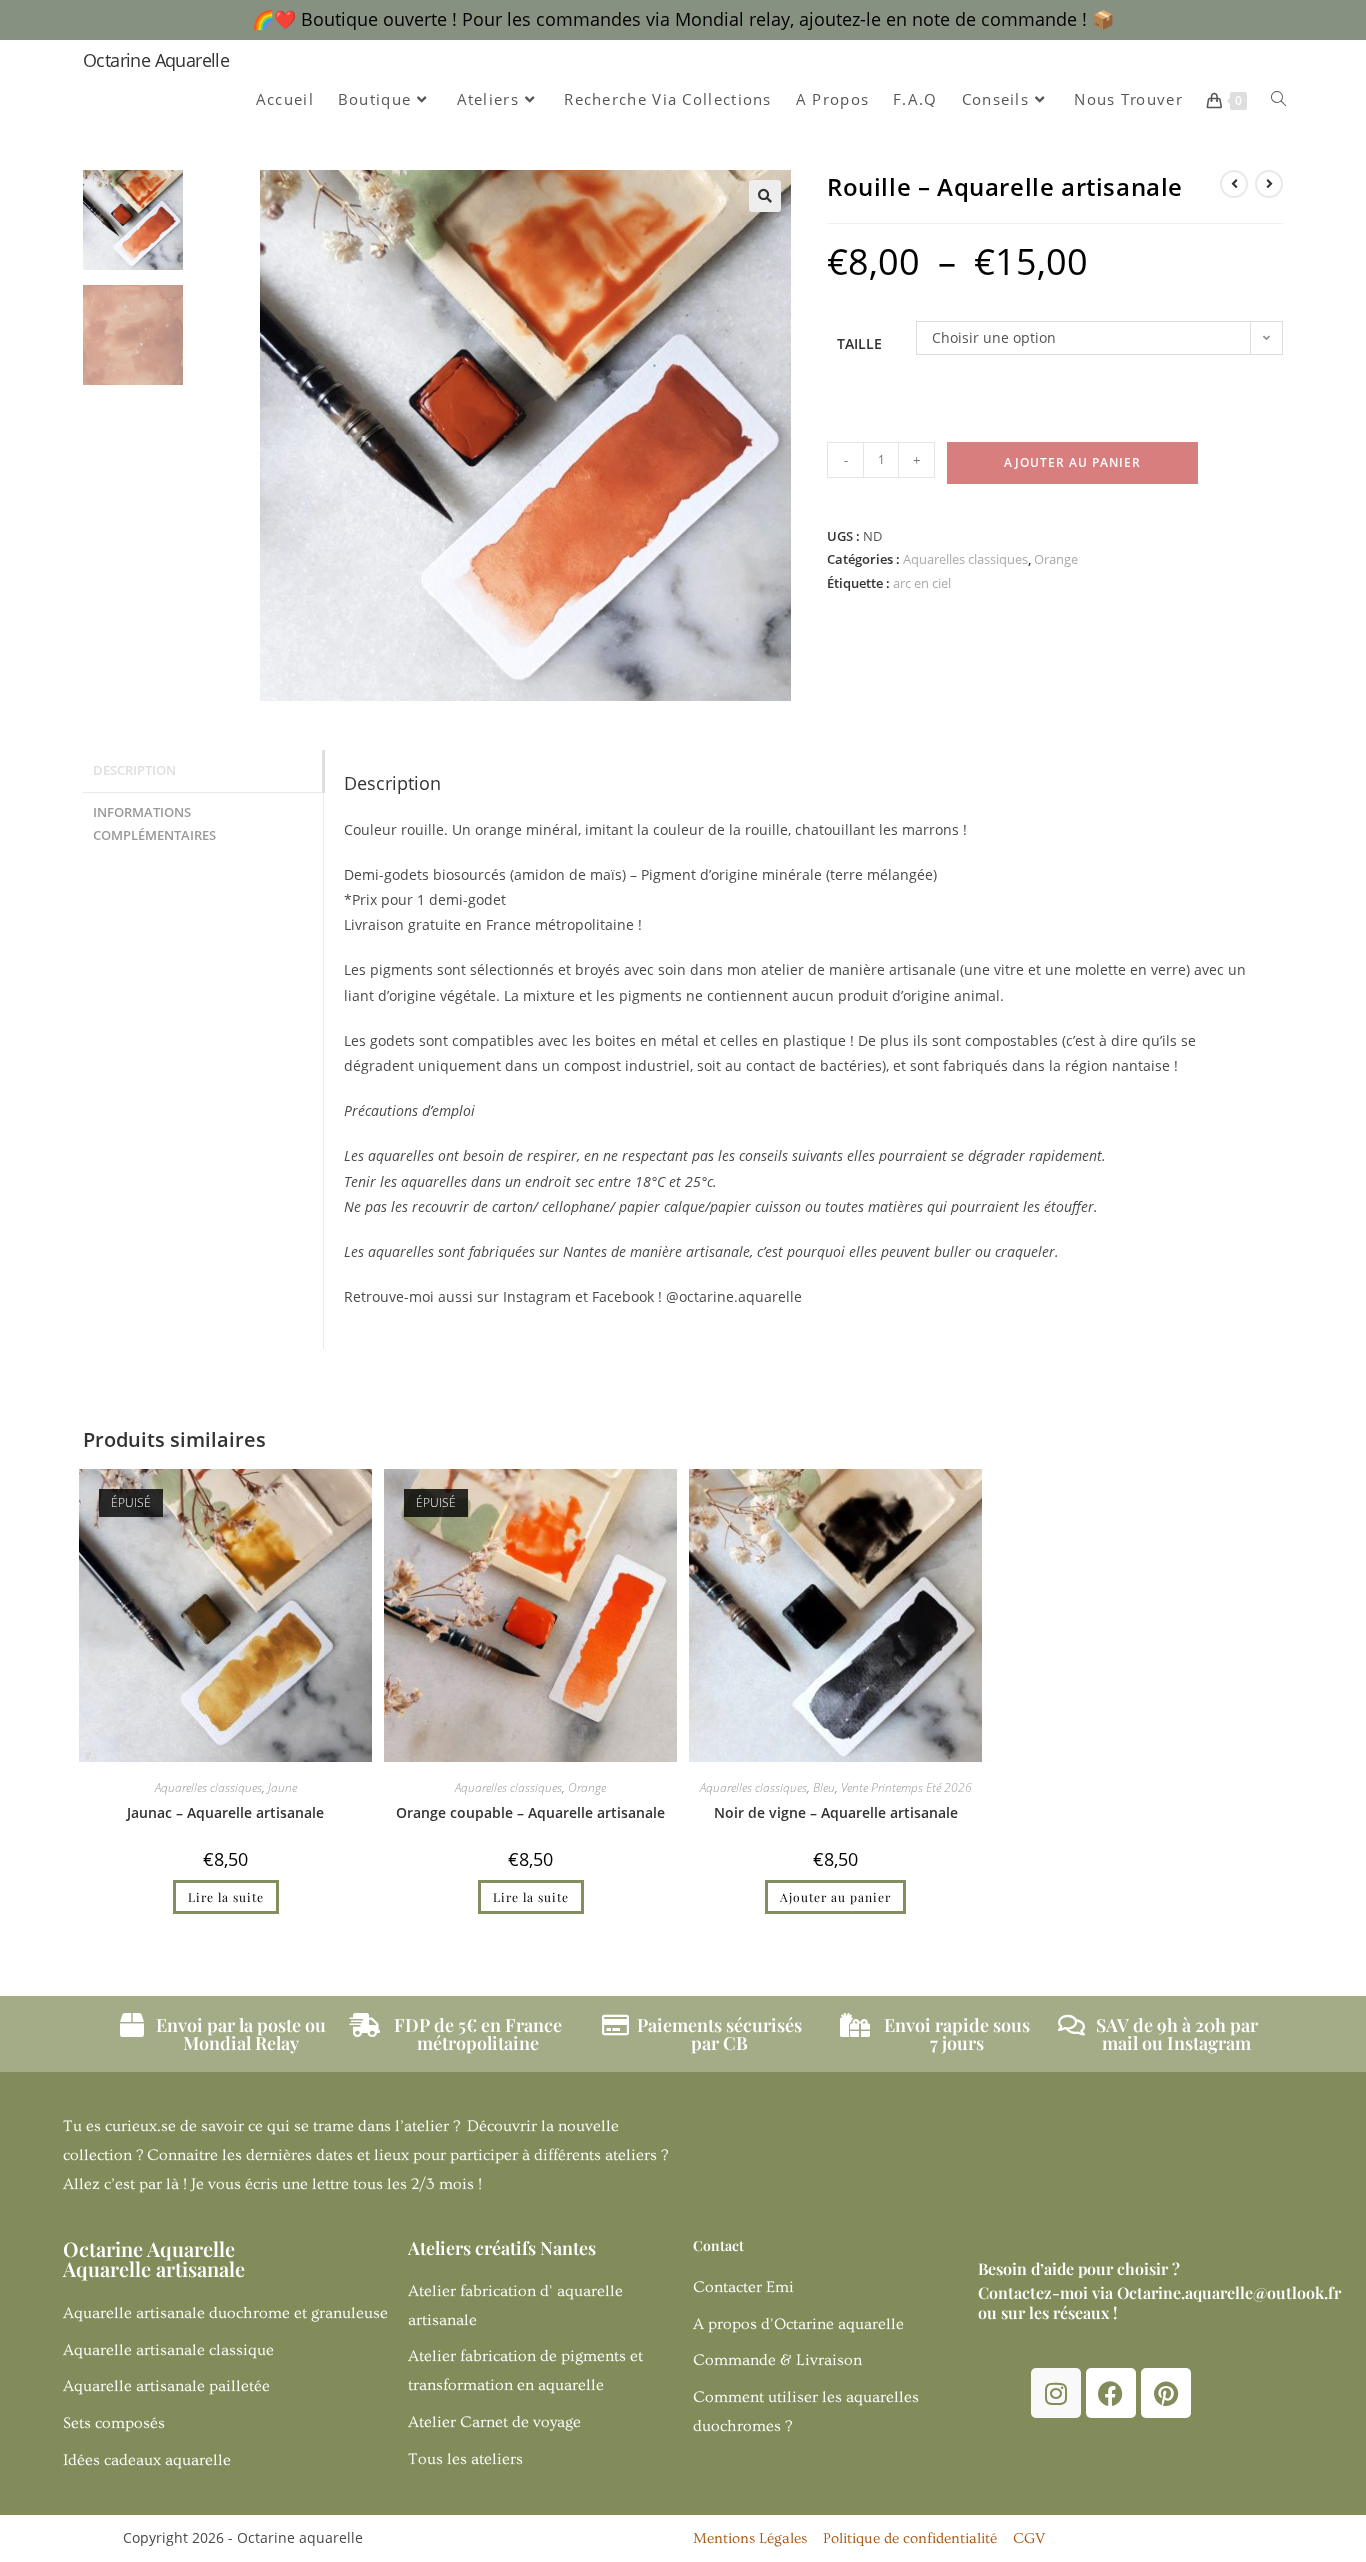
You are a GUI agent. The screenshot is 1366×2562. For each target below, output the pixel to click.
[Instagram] (1056, 2393)
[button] (765, 196)
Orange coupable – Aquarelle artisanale (530, 1812)
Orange (1056, 559)
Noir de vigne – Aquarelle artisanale (836, 1812)
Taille (859, 343)
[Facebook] (1111, 2393)
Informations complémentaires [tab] (154, 824)
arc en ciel (922, 583)
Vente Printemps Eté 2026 (906, 1787)
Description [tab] (134, 770)
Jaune (282, 1787)
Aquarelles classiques (965, 559)
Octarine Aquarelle (156, 60)
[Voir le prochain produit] (1269, 184)
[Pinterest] (1166, 2393)
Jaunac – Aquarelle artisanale (225, 1812)
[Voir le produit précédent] (1234, 184)
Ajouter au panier (1072, 462)
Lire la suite (226, 1897)
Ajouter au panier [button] (835, 1897)
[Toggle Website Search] (1278, 99)
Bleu (824, 1787)
